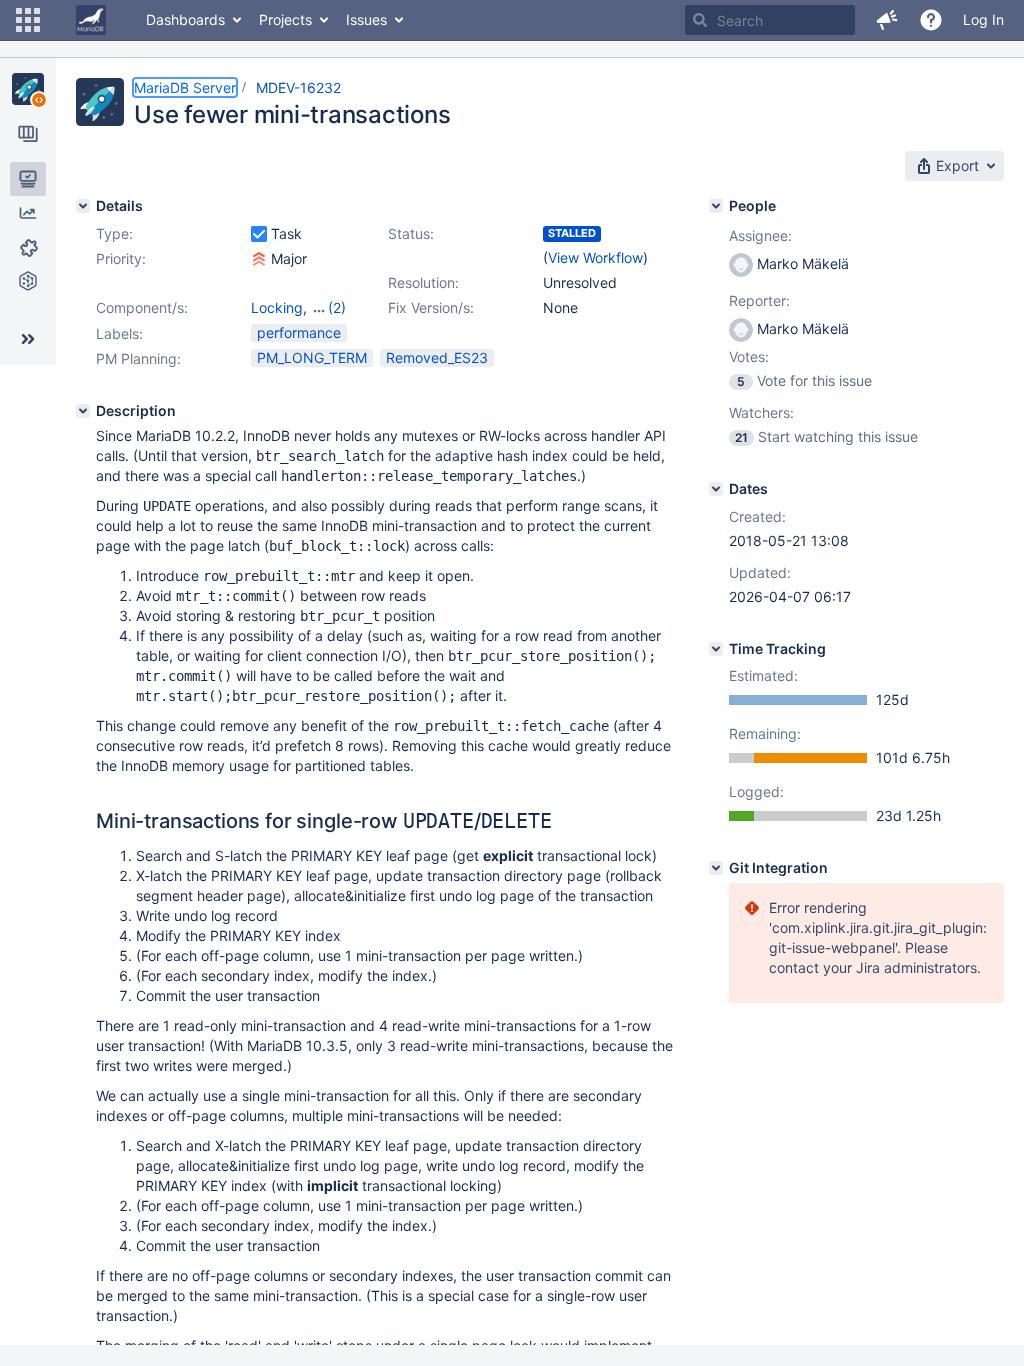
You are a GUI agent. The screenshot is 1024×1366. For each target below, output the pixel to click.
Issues (366, 19)
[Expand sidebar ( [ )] (28, 339)
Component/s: (142, 307)
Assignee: (760, 235)
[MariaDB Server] (28, 89)
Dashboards (185, 19)
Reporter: (759, 300)
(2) (337, 307)
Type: (114, 233)
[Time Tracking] (716, 649)
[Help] (931, 20)
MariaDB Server (185, 87)
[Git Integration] (716, 868)
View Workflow (595, 257)
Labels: (119, 333)
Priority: (121, 258)
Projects (285, 19)
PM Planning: (138, 358)
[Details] (83, 206)
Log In (983, 19)
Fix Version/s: (431, 307)
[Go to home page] (91, 20)
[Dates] (716, 489)
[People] (716, 206)
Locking (277, 307)
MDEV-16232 (298, 87)
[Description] (83, 411)
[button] (28, 20)
